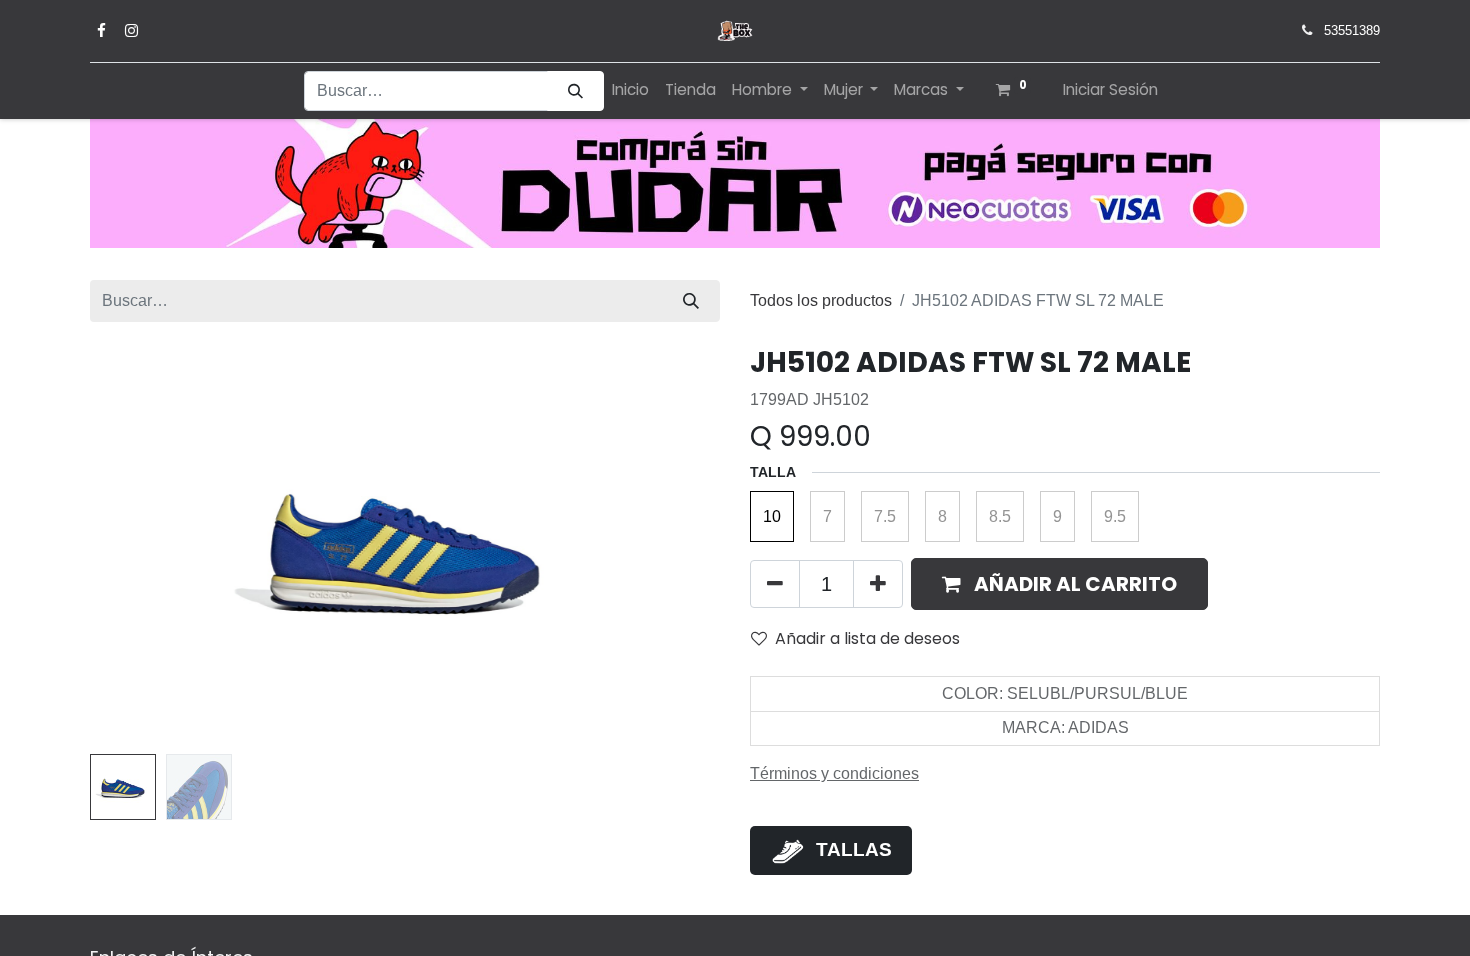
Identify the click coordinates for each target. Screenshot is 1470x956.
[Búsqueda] (575, 91)
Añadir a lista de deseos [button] (867, 638)
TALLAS (854, 849)
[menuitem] (630, 90)
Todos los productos (821, 300)
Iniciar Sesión (1110, 89)
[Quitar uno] (775, 584)
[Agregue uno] (878, 584)
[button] (137, 546)
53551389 (1352, 30)
